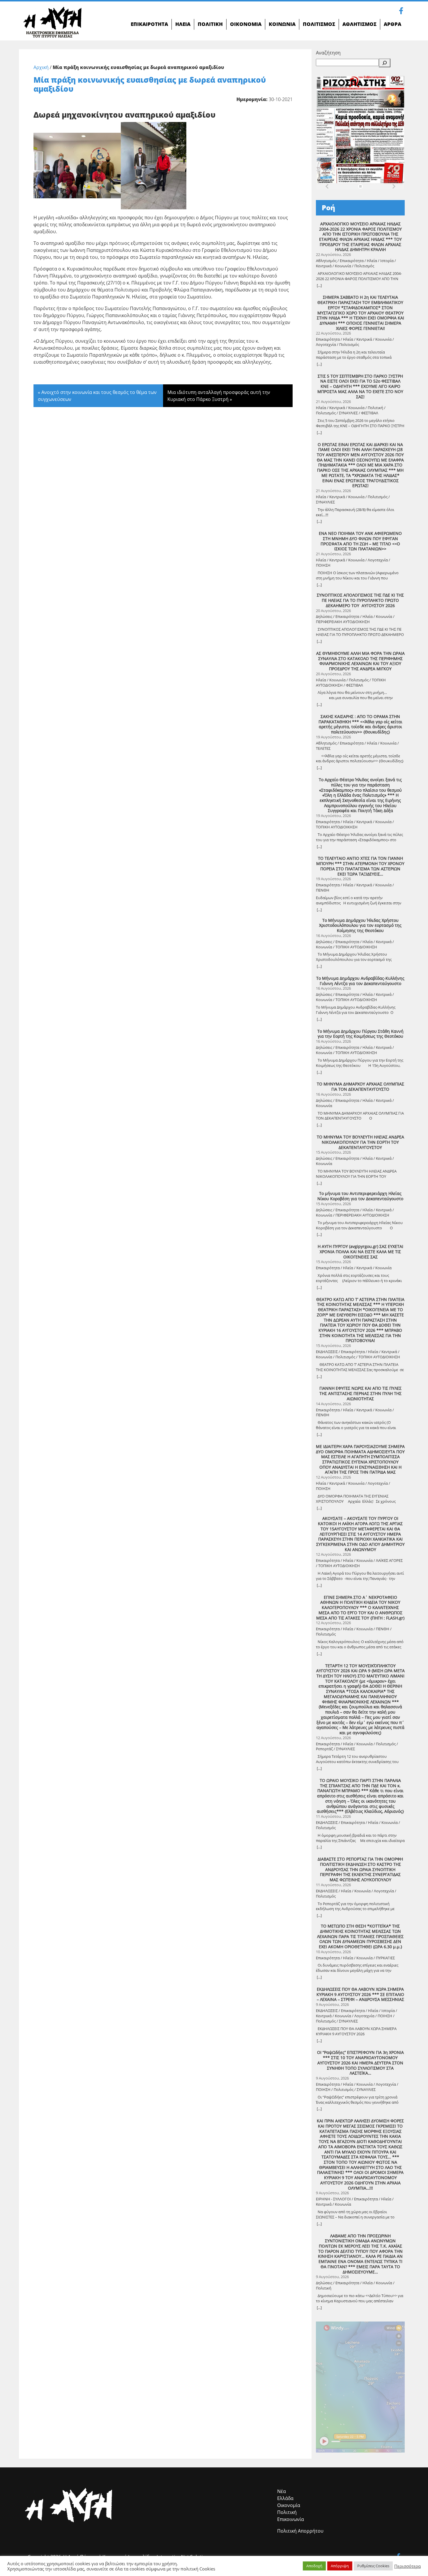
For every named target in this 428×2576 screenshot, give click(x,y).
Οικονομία (289, 2505)
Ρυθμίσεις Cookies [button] (373, 2566)
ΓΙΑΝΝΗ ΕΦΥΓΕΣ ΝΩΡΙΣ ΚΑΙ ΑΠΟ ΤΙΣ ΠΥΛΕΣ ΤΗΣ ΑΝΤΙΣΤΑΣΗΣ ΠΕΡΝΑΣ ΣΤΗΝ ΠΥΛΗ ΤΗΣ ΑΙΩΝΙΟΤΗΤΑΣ (360, 1393)
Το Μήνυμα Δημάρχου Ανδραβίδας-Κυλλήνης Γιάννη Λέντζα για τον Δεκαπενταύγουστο (360, 981)
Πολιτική (287, 2512)
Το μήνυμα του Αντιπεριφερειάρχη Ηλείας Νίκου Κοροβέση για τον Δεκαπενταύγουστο (360, 1196)
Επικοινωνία (291, 2519)
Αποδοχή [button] (314, 2566)
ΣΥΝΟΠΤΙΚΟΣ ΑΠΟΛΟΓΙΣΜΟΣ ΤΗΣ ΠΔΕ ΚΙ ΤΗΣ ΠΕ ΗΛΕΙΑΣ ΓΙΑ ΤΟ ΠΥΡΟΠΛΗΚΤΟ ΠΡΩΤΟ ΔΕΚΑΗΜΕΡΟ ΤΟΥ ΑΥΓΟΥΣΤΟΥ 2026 (360, 600)
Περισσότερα (407, 2566)
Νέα (282, 2491)
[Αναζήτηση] (385, 63)
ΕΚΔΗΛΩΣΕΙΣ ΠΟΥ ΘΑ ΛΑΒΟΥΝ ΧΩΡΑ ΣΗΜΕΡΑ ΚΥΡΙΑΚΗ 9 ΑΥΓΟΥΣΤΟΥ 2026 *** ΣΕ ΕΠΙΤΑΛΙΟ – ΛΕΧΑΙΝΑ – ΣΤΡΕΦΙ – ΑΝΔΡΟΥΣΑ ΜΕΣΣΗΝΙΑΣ (360, 1994)
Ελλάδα (285, 2498)
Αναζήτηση (328, 53)
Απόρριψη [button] (340, 2566)
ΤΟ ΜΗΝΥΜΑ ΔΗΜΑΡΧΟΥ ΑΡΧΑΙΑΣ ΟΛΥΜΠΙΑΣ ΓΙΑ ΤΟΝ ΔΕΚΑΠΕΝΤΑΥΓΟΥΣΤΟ (360, 1087)
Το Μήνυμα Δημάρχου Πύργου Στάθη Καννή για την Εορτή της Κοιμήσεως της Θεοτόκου (360, 1034)
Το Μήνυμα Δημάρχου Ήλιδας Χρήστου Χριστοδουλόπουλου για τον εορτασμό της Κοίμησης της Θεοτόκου (360, 925)
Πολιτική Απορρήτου (300, 2531)
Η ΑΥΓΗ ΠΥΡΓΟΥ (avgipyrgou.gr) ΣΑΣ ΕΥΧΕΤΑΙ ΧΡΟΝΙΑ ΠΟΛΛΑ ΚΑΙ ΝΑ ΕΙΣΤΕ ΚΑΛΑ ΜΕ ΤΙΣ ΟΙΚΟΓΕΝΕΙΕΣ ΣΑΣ (360, 1252)
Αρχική (41, 67)
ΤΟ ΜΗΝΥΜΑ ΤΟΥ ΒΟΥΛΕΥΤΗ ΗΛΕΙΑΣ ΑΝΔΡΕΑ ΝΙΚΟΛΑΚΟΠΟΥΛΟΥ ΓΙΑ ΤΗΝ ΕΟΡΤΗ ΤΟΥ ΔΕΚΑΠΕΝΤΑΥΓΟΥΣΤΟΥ (360, 1142)
